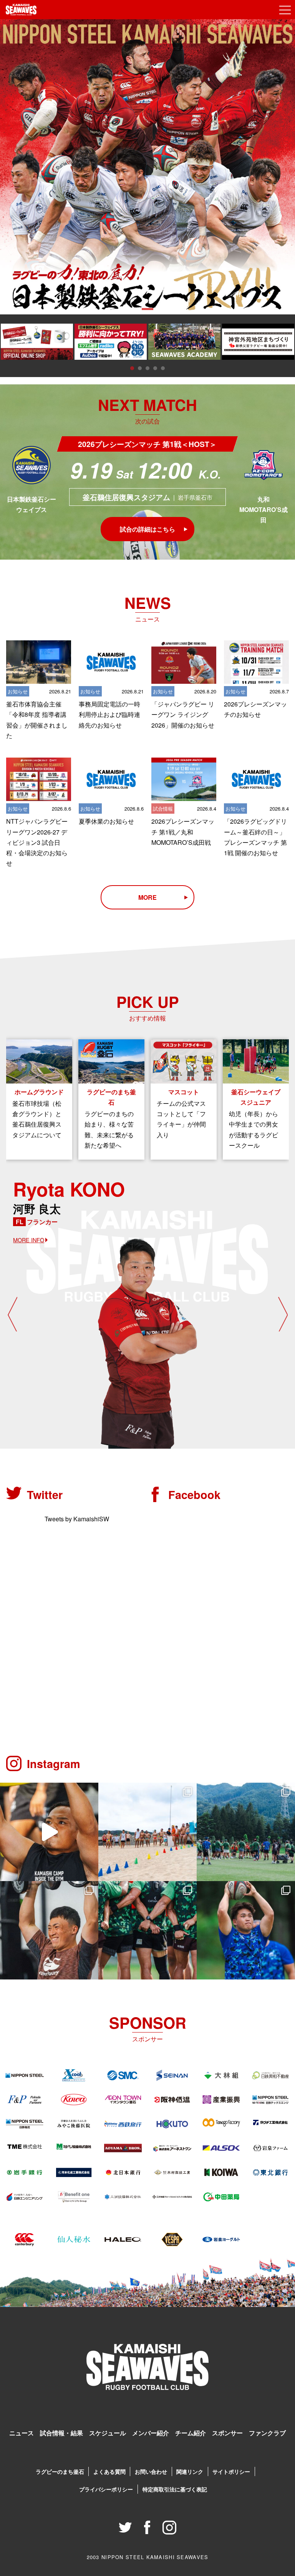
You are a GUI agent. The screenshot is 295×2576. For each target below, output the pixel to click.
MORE (147, 897)
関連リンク (190, 2471)
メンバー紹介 (151, 2433)
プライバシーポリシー (106, 2489)
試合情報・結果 (61, 2433)
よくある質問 (109, 2471)
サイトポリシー (231, 2471)
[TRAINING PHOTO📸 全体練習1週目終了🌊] (246, 1930)
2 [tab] (140, 368)
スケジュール (108, 2433)
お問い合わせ (151, 2471)
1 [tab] (147, 309)
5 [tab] (163, 368)
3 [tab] (147, 368)
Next (283, 1314)
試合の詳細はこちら (147, 529)
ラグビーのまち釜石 (60, 2471)
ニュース (22, 2433)
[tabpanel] (147, 167)
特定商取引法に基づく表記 (175, 2489)
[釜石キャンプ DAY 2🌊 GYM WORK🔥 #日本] (49, 1930)
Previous (12, 1314)
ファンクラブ (267, 2433)
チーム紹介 (191, 2433)
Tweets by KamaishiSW (77, 1519)
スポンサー (227, 2433)
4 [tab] (155, 368)
